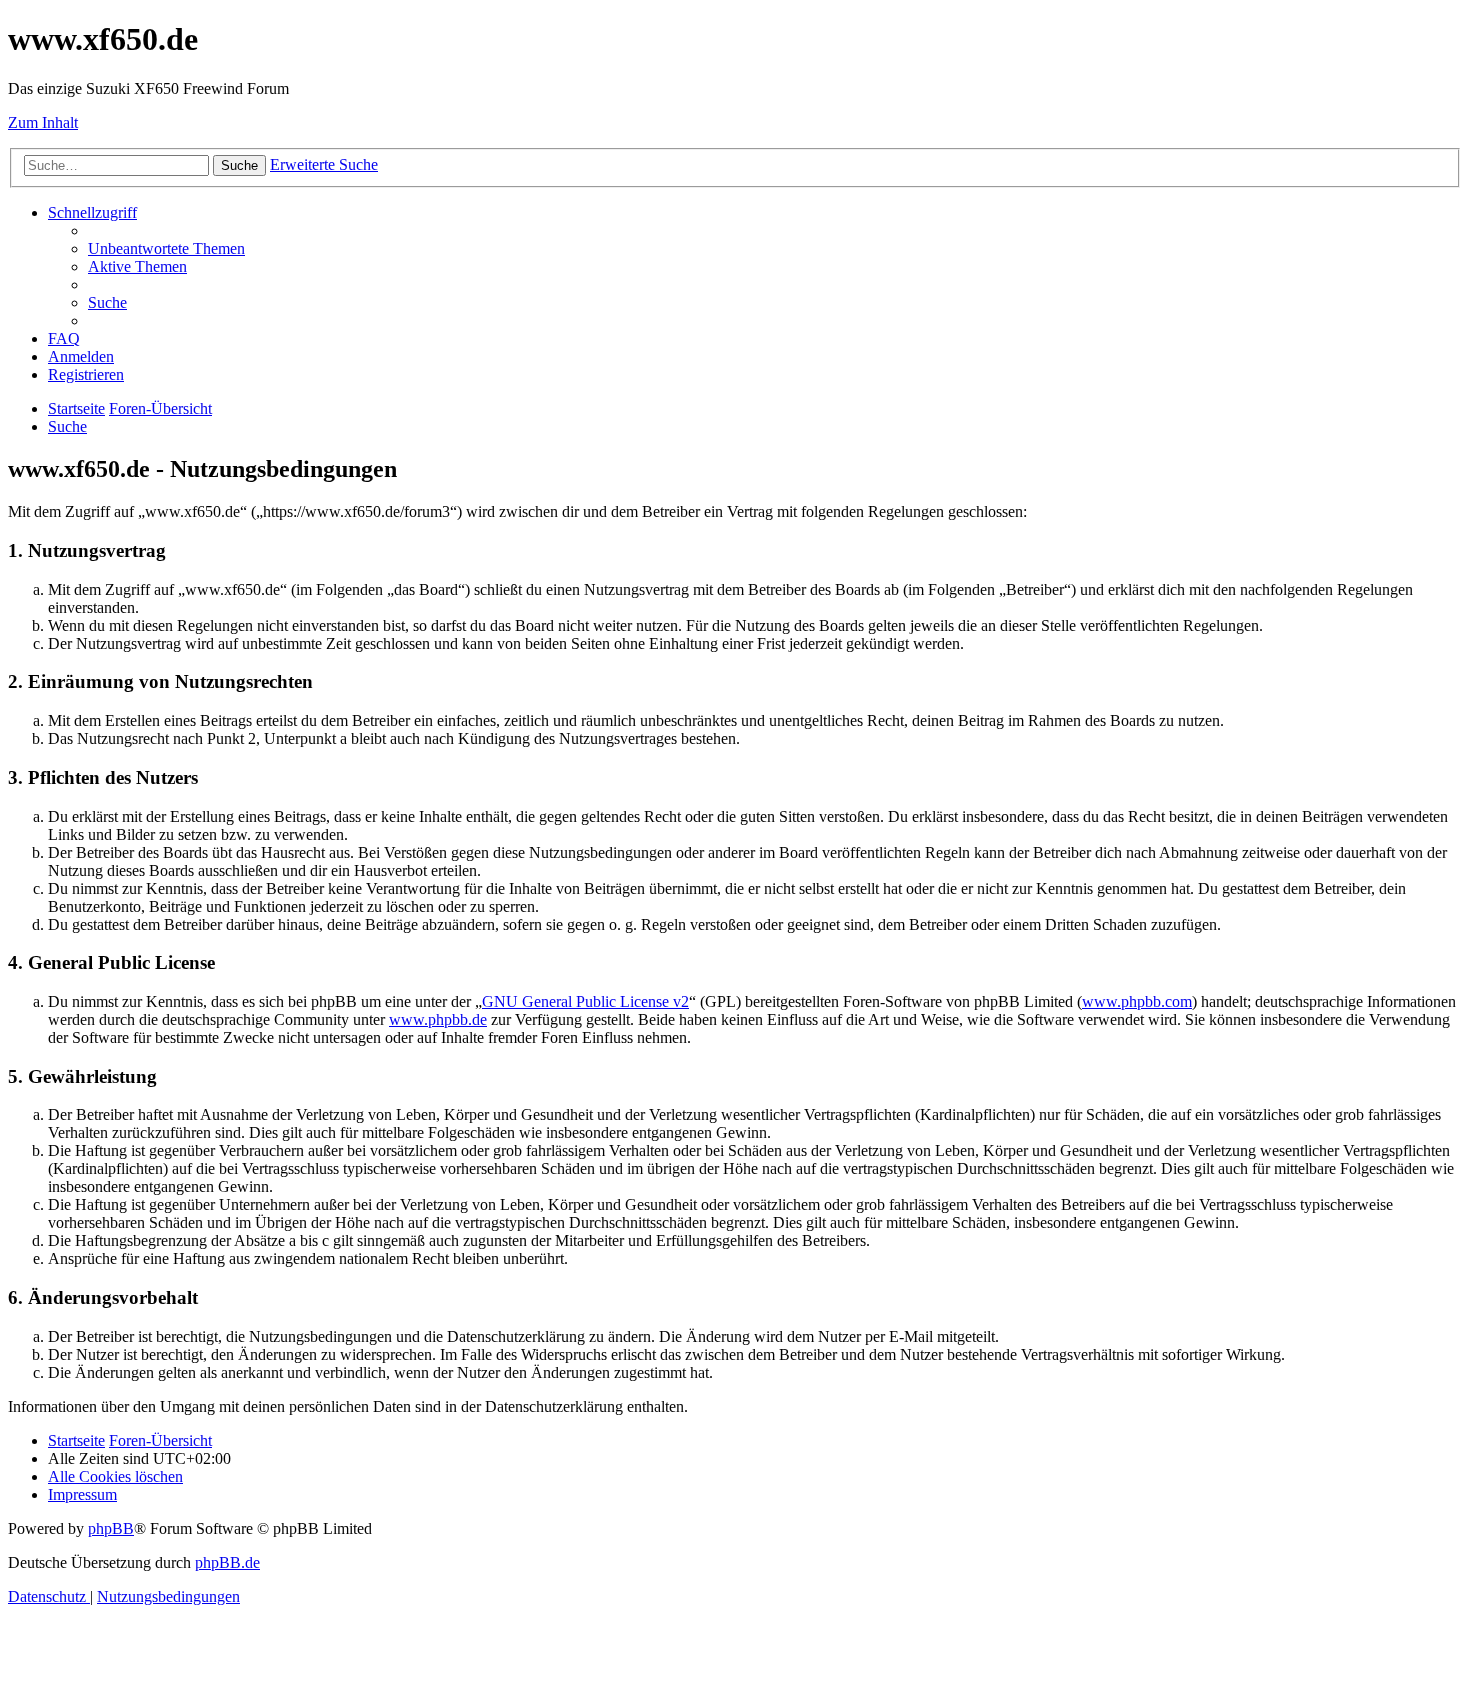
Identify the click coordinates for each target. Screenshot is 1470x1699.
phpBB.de (227, 1562)
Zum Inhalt (43, 122)
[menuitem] (166, 248)
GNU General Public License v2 (585, 1001)
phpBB (111, 1528)
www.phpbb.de (438, 1019)
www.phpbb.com (1137, 1001)
